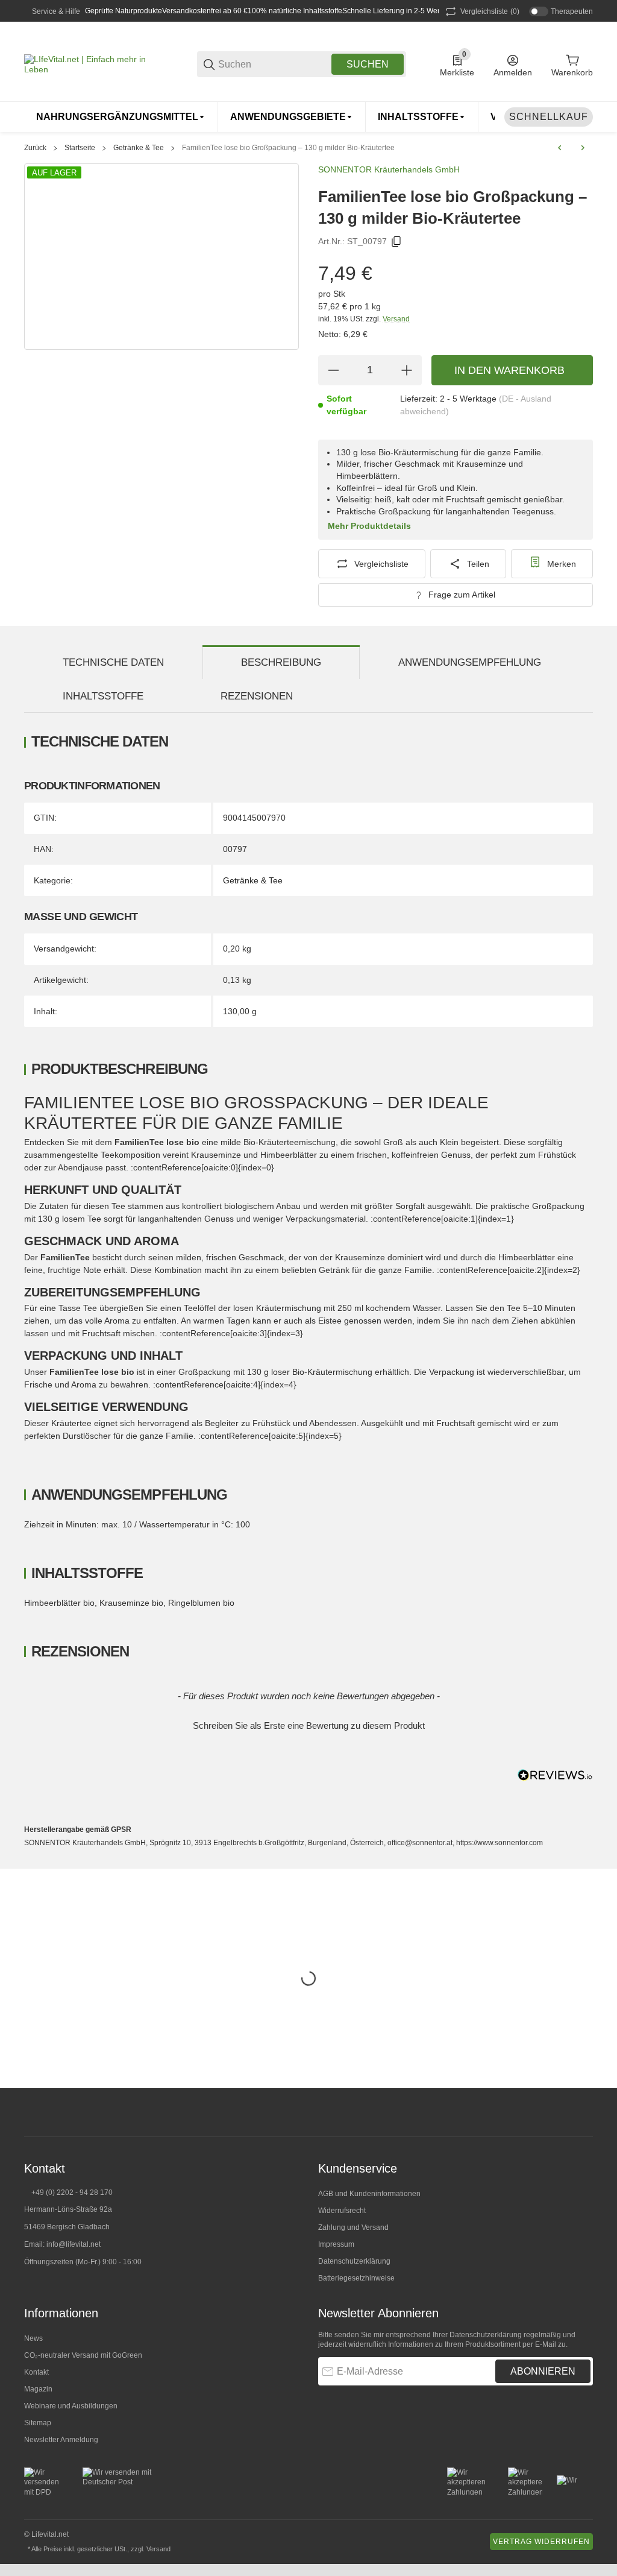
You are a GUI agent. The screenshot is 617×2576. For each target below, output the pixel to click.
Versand (396, 319)
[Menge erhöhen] (407, 370)
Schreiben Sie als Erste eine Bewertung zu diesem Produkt (309, 1725)
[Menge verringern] (333, 370)
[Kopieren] (396, 242)
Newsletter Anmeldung (61, 2440)
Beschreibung (281, 662)
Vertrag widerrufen (541, 2542)
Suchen (368, 64)
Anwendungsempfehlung (470, 662)
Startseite (80, 148)
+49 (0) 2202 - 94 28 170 (72, 2192)
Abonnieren (543, 2371)
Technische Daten (113, 662)
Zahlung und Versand (353, 2227)
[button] (308, 1724)
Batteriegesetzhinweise (356, 2278)
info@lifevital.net (74, 2244)
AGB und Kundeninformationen (369, 2194)
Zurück (35, 148)
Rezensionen (257, 696)
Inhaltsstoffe (103, 696)
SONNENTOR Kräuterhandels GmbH (389, 169)
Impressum (336, 2244)
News (33, 2338)
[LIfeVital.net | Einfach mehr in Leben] (94, 63)
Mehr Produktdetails (369, 526)
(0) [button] (490, 11)
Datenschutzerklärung (354, 2261)
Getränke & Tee (139, 148)
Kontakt (36, 2372)
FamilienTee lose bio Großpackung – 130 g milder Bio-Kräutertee (288, 148)
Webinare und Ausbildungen (71, 2406)
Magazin (38, 2389)
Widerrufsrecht (342, 2211)
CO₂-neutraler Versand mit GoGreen (83, 2355)
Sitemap (38, 2423)
